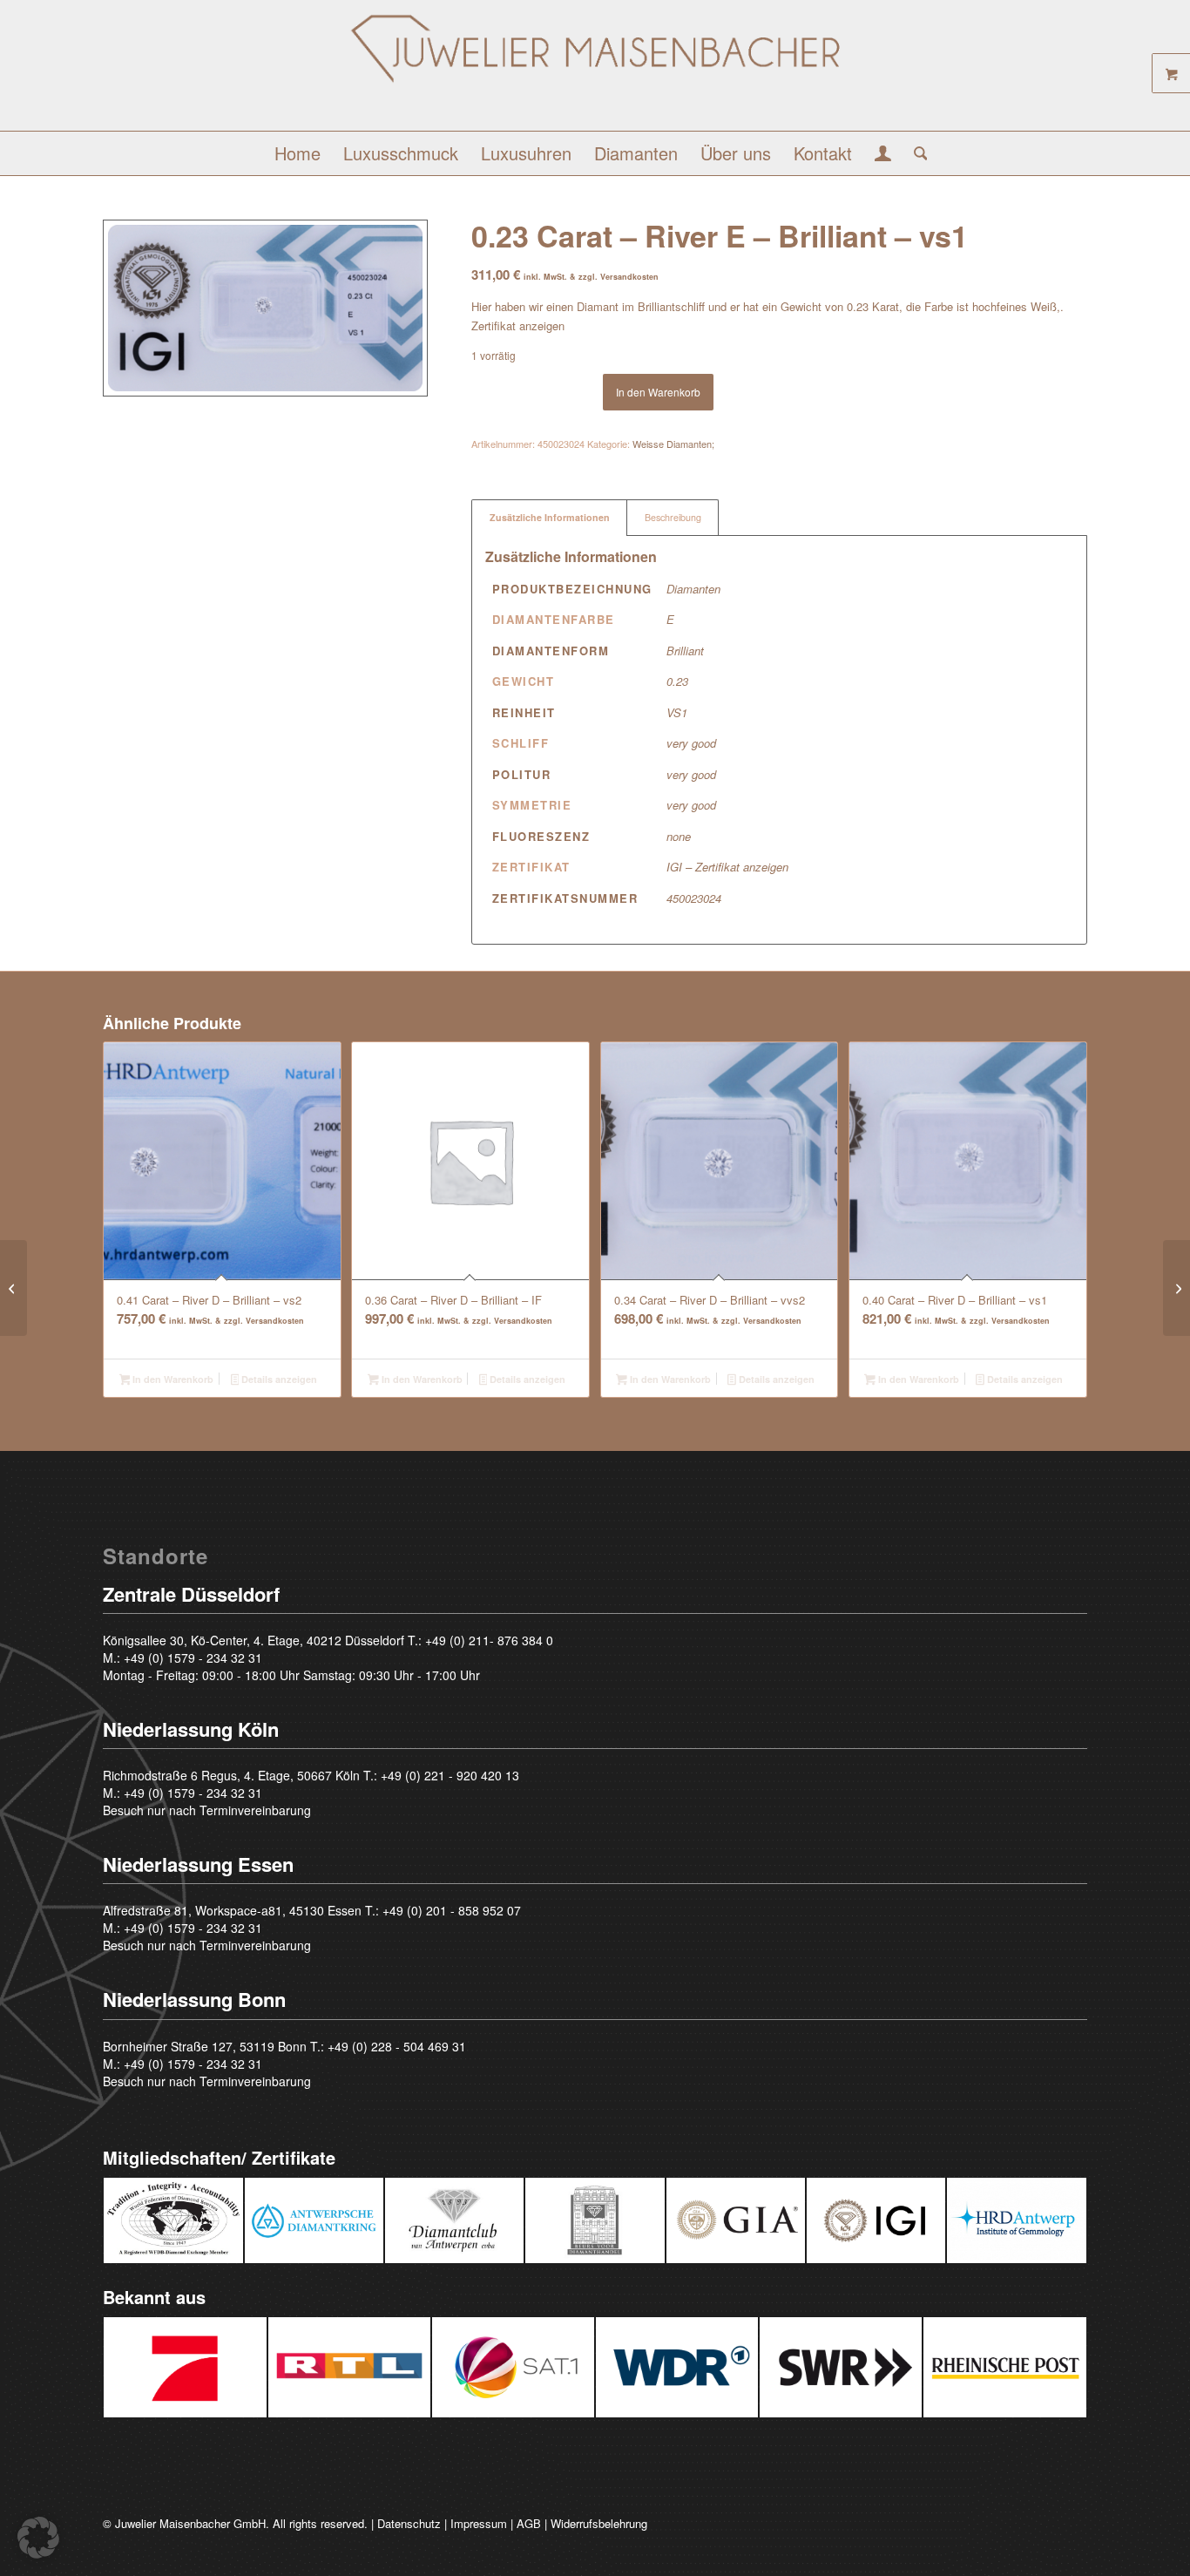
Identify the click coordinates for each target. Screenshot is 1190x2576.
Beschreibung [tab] (673, 517)
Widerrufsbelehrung (599, 2523)
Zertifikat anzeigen (518, 325)
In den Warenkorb (658, 392)
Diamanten (693, 589)
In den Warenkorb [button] (172, 1379)
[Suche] (915, 153)
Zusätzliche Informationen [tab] (550, 517)
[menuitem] (297, 153)
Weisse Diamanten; (673, 444)
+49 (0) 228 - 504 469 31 (397, 2046)
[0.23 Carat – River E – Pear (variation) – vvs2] (14, 1288)
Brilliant (685, 651)
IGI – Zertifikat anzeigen (727, 867)
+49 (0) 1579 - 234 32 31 (193, 1657)
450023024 (694, 898)
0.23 (677, 681)
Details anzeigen (278, 1379)
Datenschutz (409, 2523)
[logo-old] (595, 72)
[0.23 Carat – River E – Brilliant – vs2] (1176, 1288)
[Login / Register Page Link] (883, 155)
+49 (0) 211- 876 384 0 (489, 1640)
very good (691, 743)
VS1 (677, 712)
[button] (38, 2538)
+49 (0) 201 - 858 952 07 (452, 1910)
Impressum (479, 2523)
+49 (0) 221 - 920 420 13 (450, 1775)
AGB (529, 2523)
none (679, 836)
